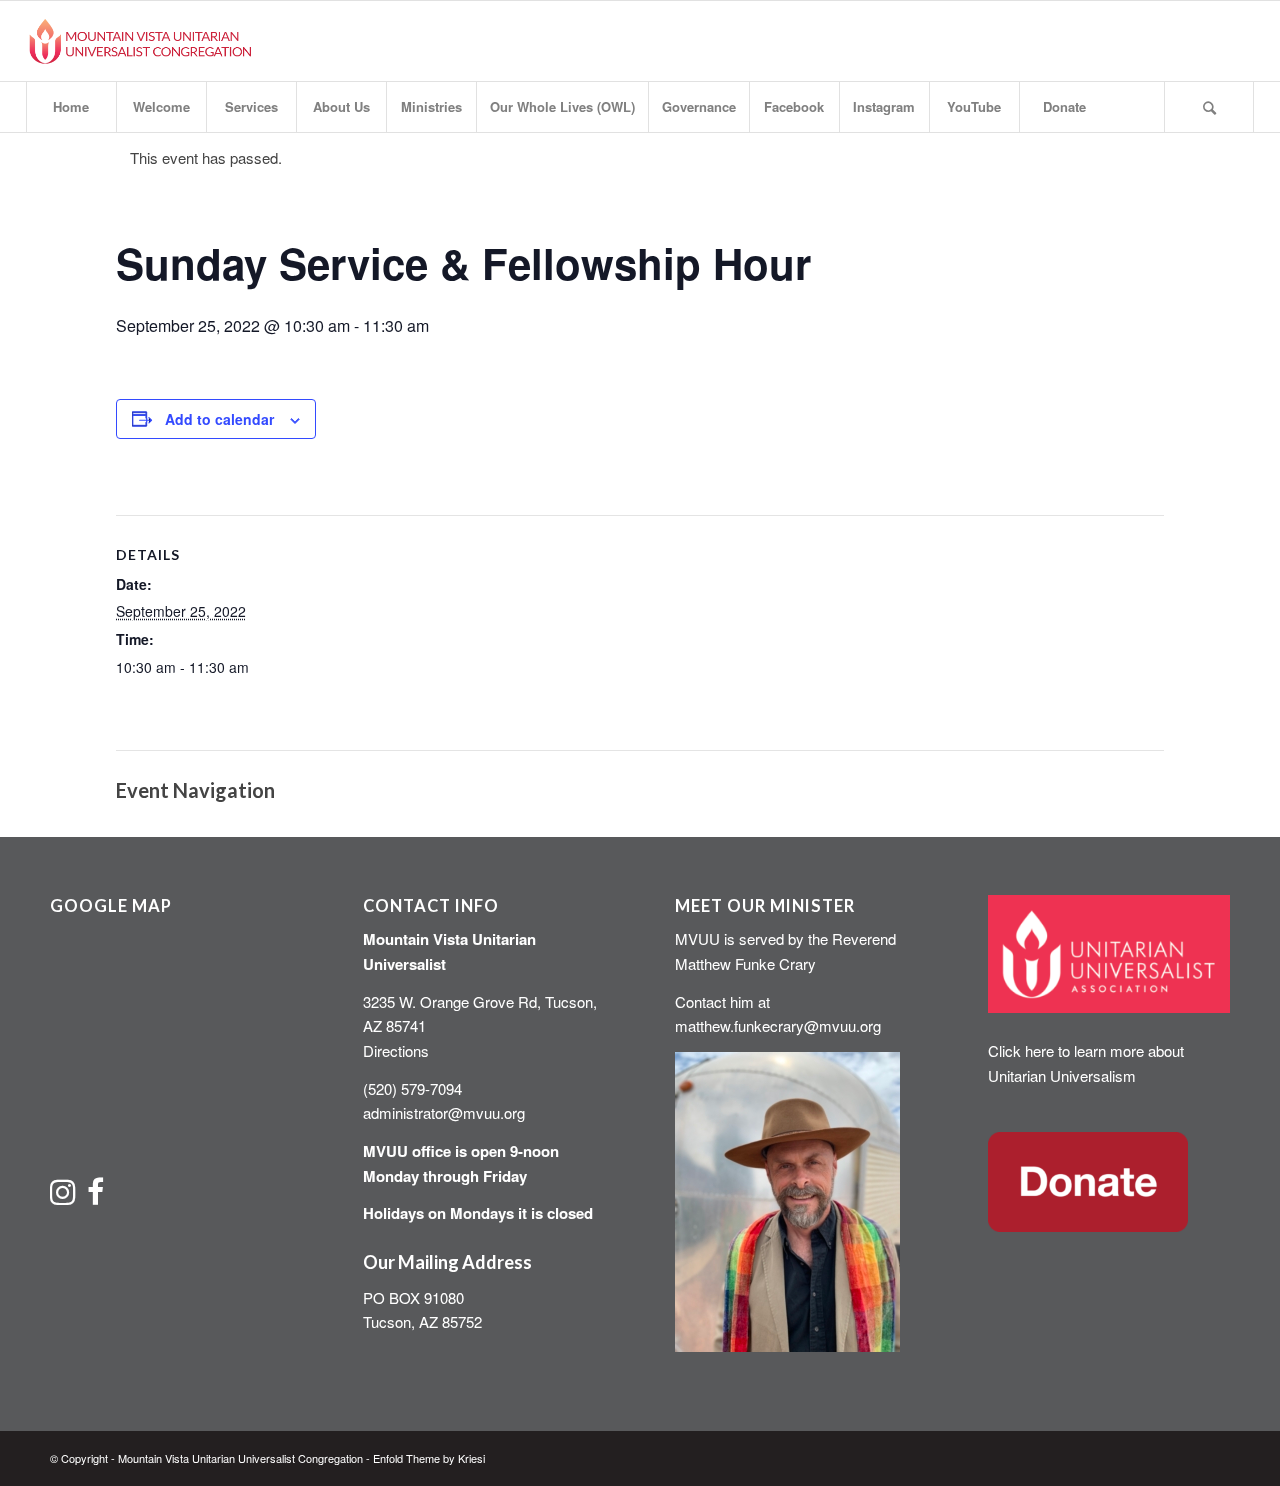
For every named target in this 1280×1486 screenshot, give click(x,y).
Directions (396, 1050)
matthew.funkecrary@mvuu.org (778, 1025)
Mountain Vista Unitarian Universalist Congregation (240, 1458)
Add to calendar (219, 419)
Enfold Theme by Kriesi (429, 1458)
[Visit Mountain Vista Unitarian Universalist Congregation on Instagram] (63, 1196)
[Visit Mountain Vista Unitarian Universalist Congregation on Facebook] (95, 1196)
